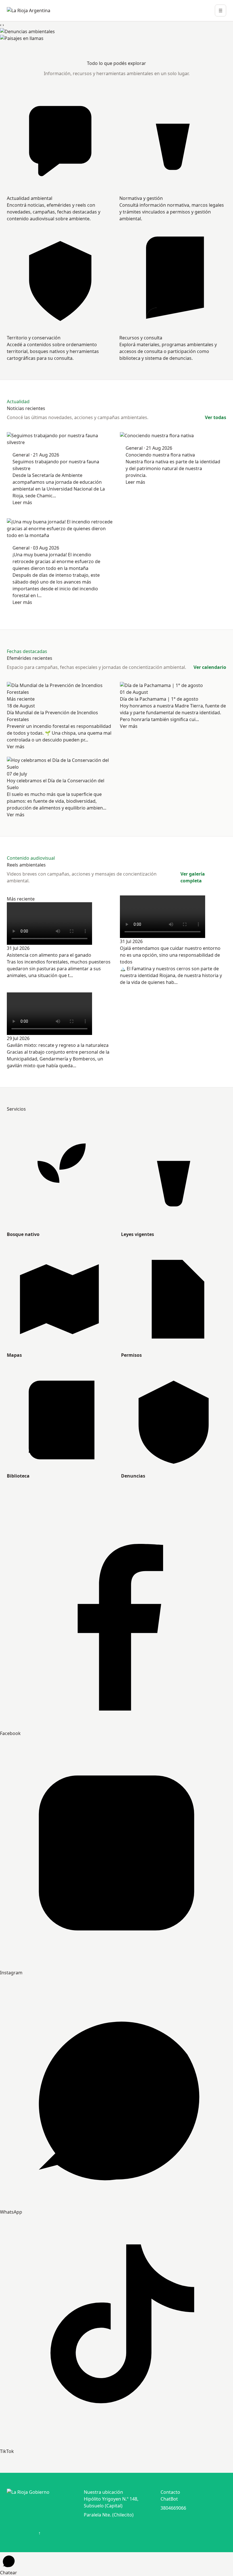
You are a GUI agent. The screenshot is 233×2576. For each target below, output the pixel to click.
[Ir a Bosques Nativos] (116, 38)
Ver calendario (210, 667)
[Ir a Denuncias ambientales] (116, 31)
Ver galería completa (193, 877)
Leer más (22, 502)
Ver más (16, 747)
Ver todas (216, 417)
